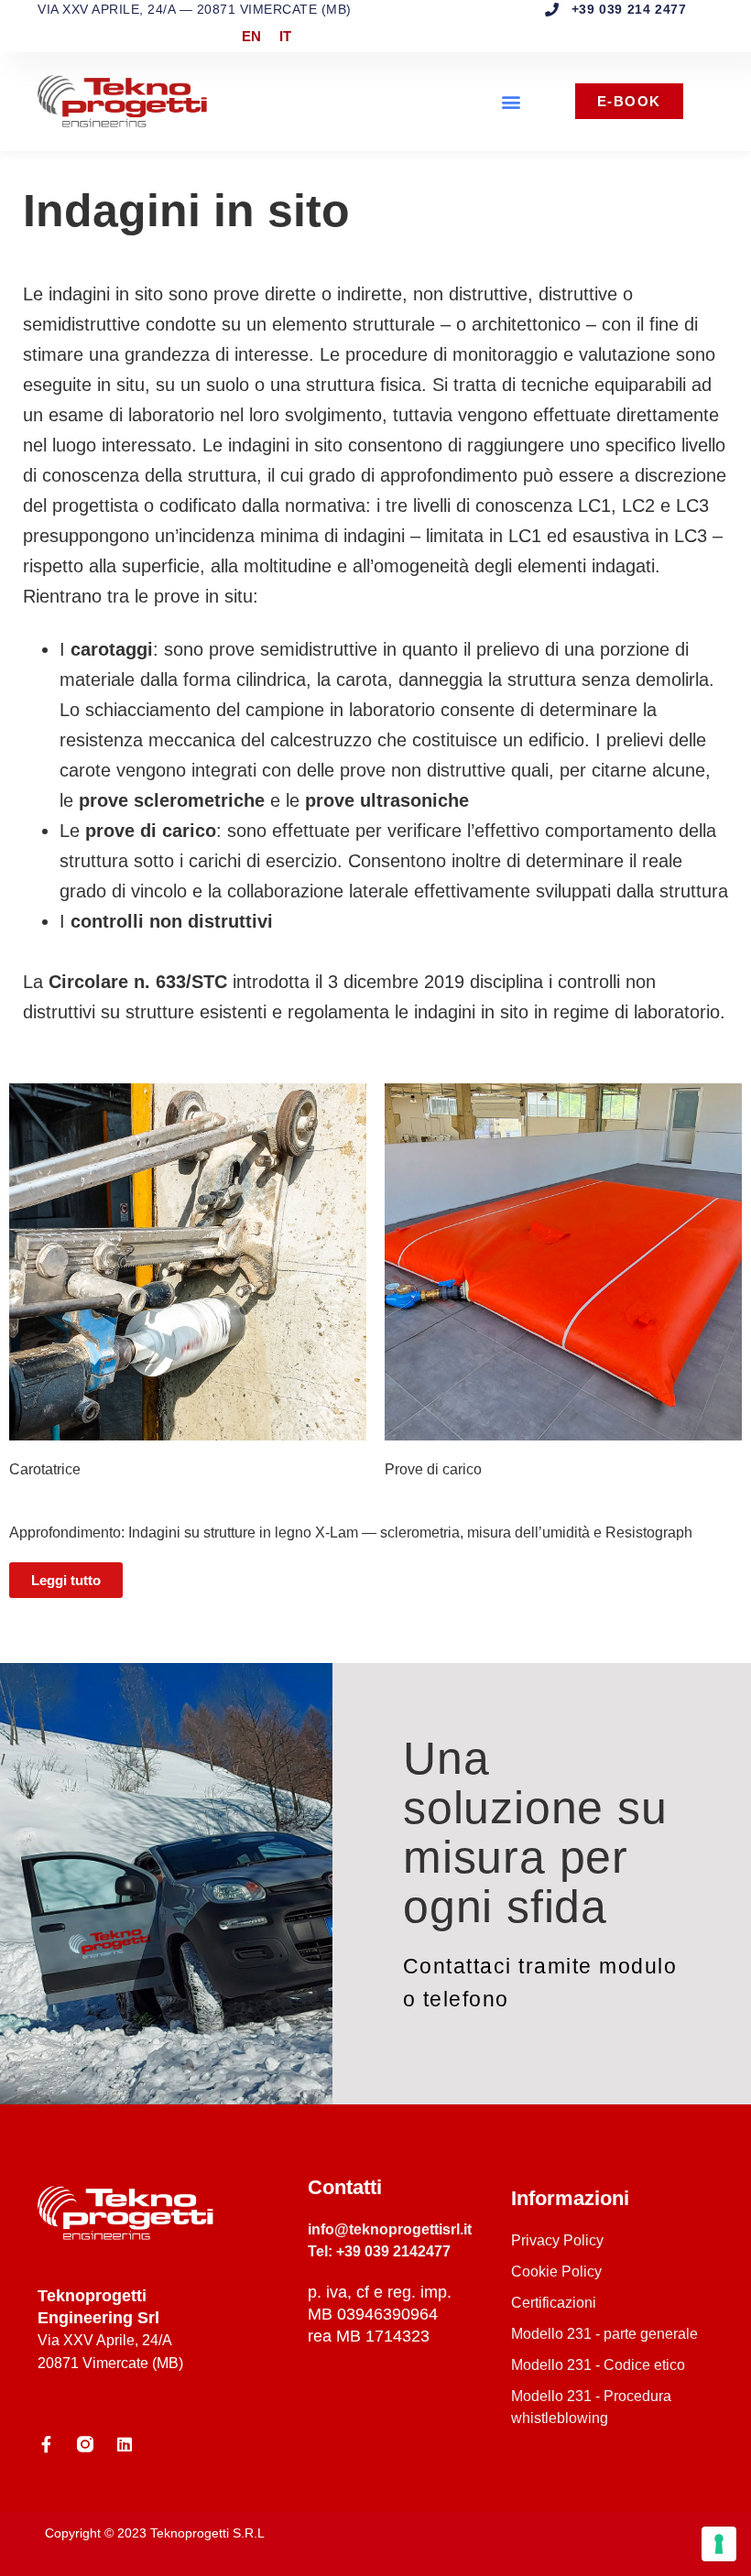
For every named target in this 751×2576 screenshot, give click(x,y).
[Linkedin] (125, 2444)
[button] (512, 101)
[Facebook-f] (46, 2444)
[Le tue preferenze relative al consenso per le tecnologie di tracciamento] (719, 2544)
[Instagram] (85, 2444)
